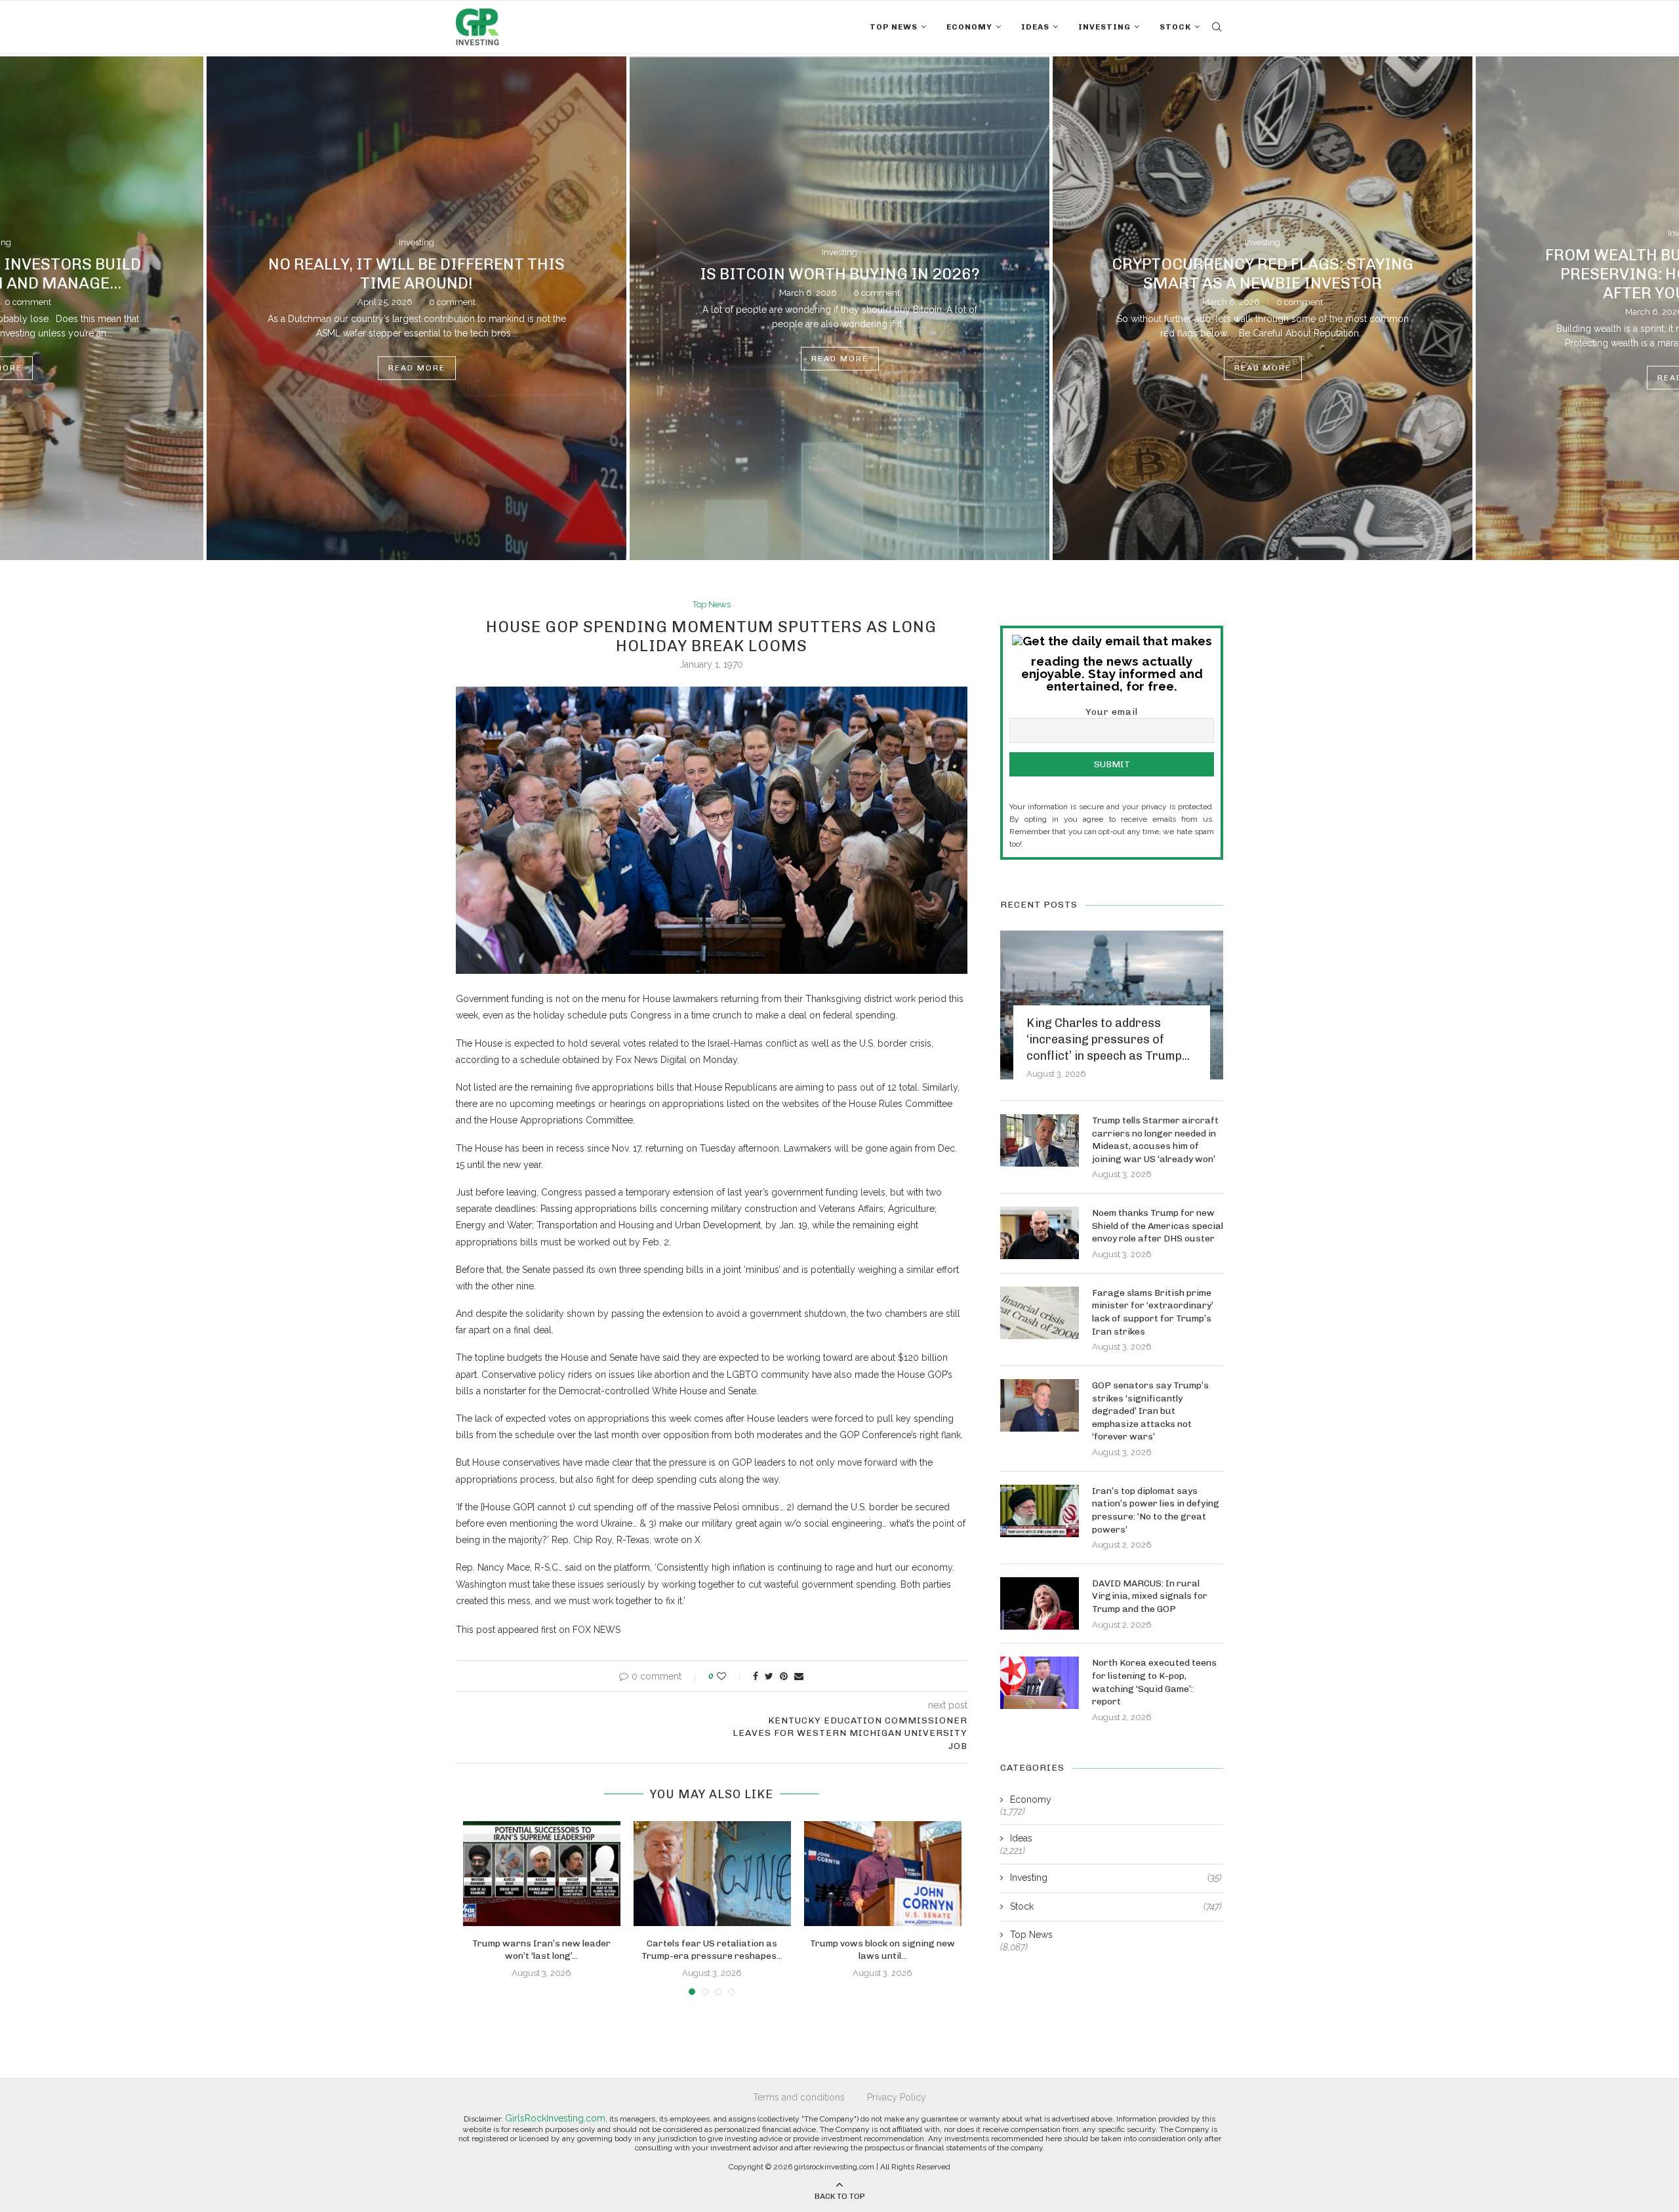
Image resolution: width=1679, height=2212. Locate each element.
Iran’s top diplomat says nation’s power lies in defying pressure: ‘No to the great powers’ (1156, 1510)
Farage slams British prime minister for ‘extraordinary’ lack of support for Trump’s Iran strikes (1153, 1312)
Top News (894, 27)
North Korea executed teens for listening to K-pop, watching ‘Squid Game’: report (1154, 1682)
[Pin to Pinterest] (784, 1676)
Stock (1175, 27)
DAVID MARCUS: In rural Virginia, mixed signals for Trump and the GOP (1150, 1596)
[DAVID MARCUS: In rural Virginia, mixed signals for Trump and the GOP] (1040, 1603)
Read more (417, 369)
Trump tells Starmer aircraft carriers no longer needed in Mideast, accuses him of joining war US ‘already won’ (1155, 1140)
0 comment (452, 302)
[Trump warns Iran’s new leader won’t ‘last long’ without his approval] (542, 1874)
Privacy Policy (897, 2097)
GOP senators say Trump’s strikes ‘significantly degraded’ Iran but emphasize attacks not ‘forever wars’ (1150, 1411)
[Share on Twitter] (769, 1676)
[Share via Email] (799, 1676)
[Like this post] (730, 1676)
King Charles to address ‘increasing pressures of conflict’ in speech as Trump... (1108, 1039)
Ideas (1035, 27)
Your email (1112, 712)
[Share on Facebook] (756, 1676)
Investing (1104, 27)
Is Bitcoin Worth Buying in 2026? (840, 273)
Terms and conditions (799, 2097)
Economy (969, 27)
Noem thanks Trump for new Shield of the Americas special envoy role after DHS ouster (1158, 1226)
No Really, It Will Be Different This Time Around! (416, 273)
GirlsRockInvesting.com (555, 2118)
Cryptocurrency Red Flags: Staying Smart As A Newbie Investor (1263, 273)
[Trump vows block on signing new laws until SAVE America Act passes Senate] (883, 1874)
